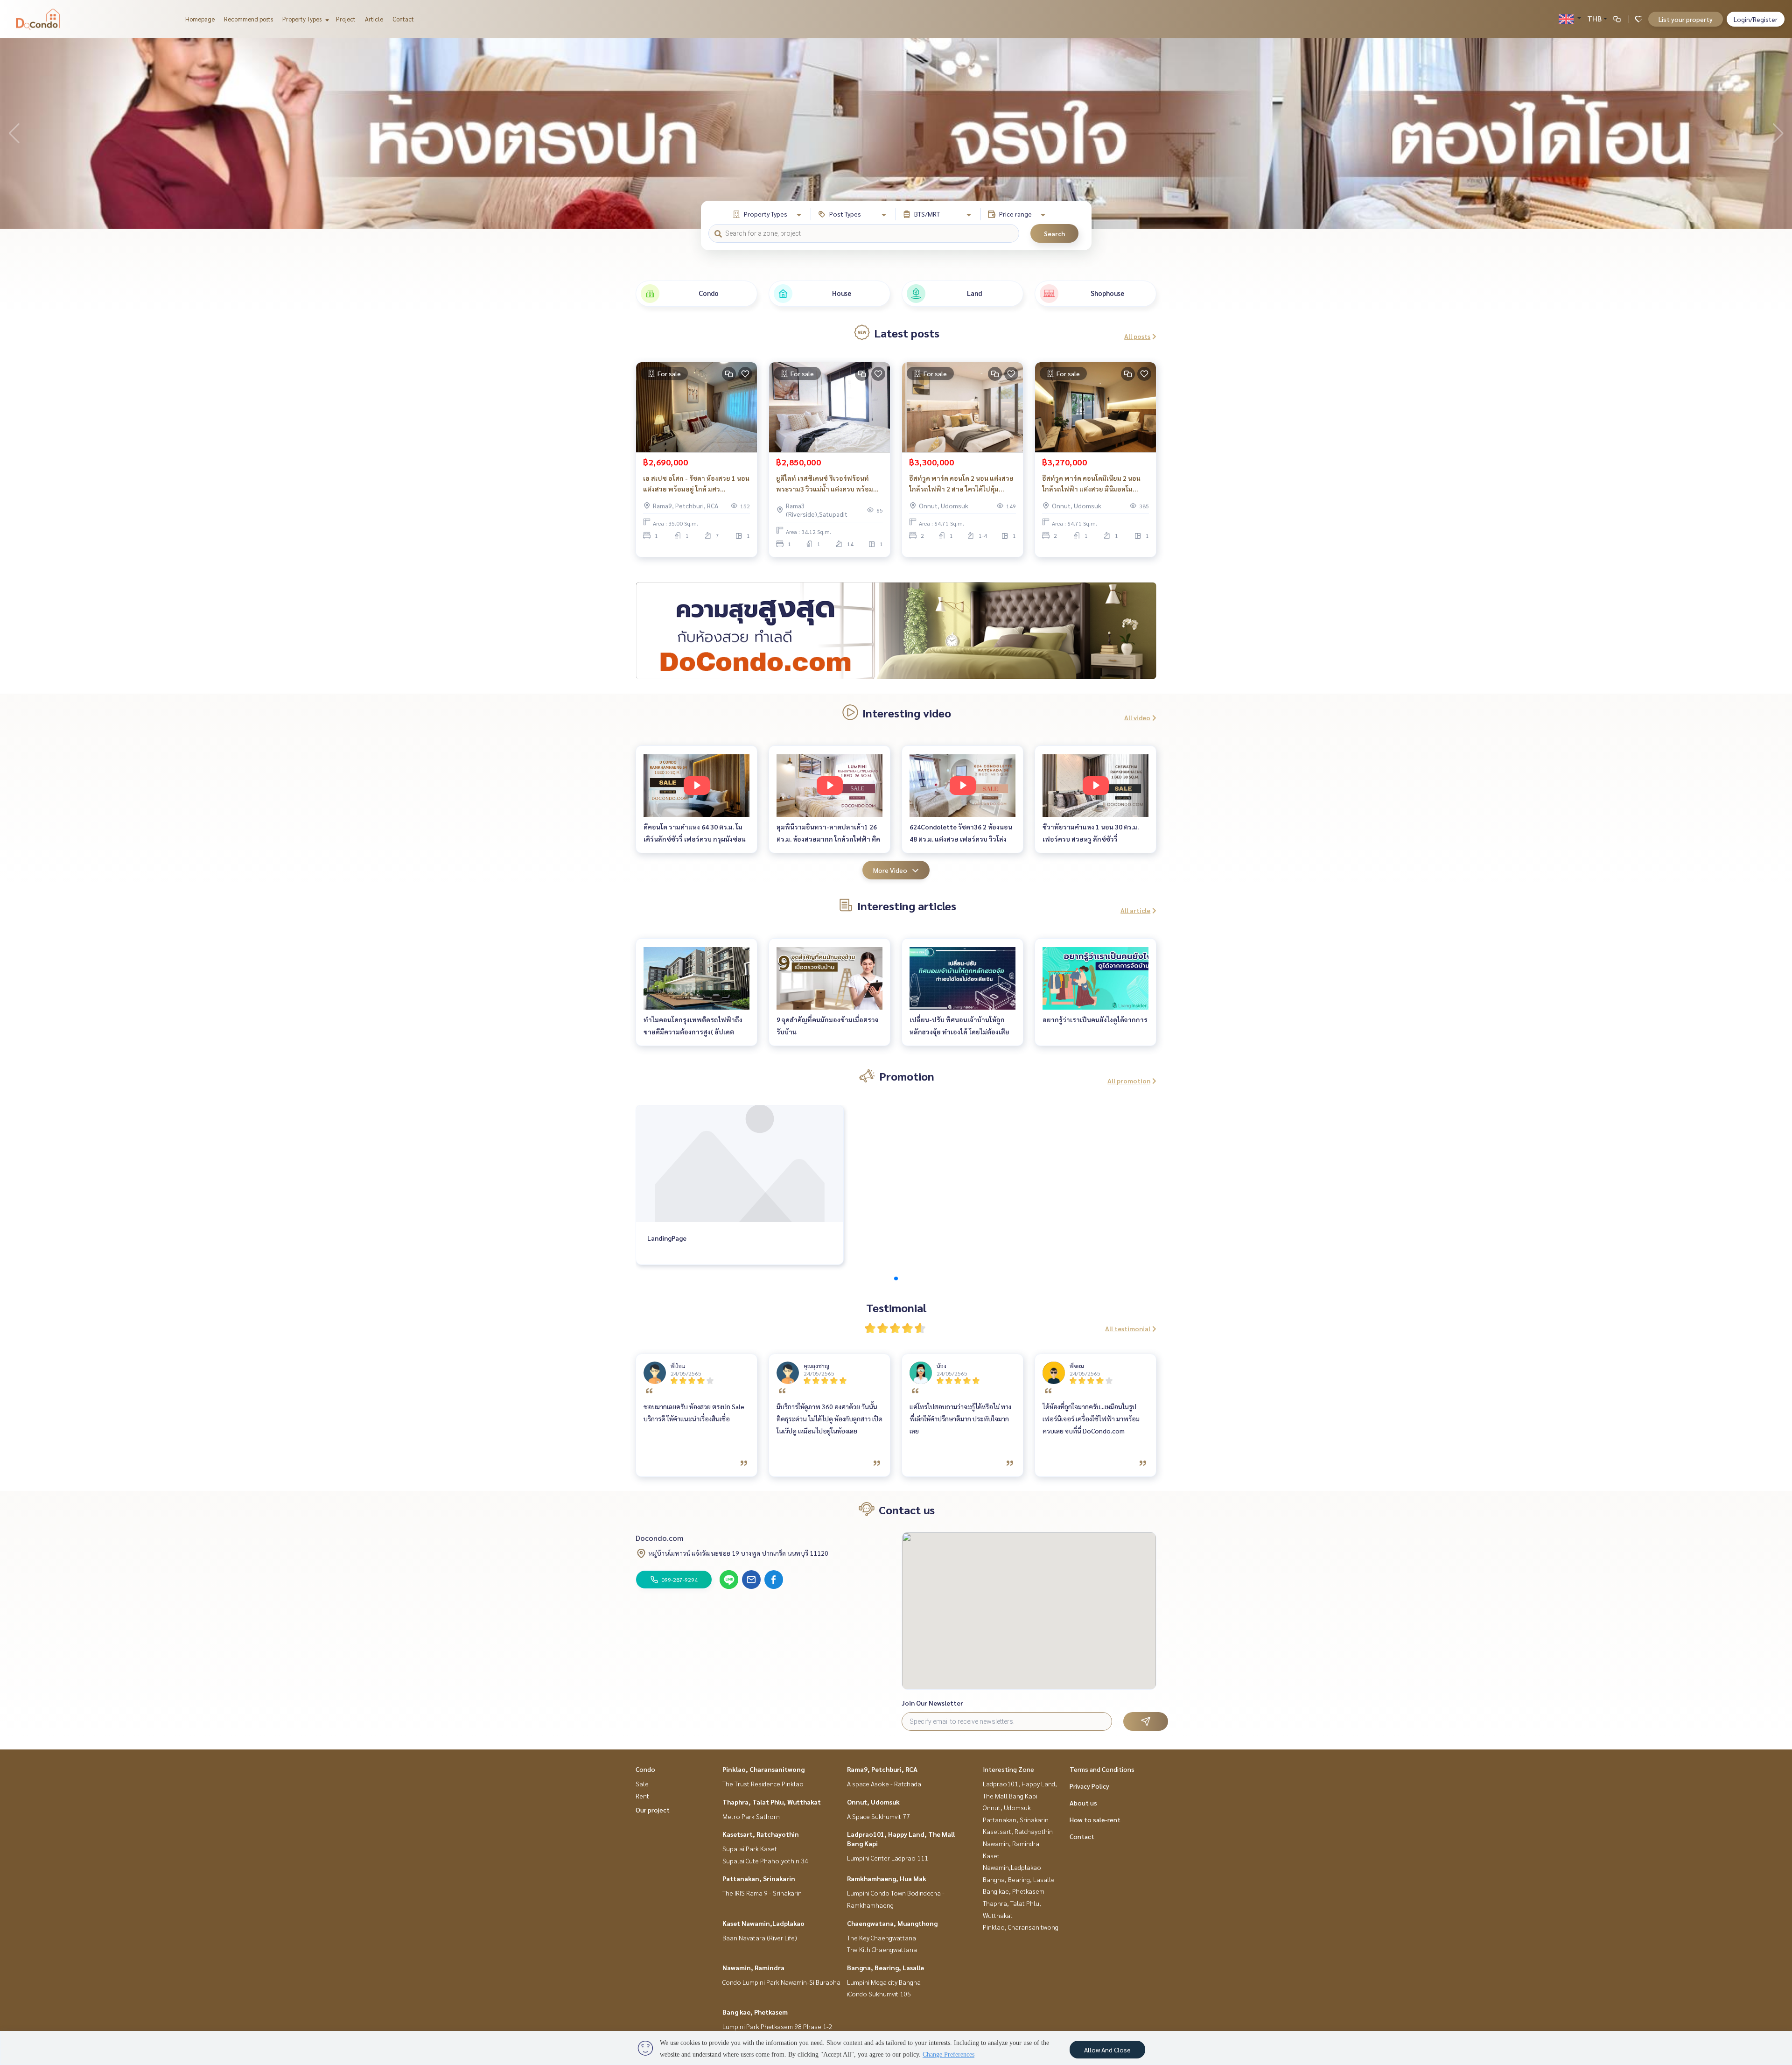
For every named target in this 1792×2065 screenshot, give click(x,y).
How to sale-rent (1095, 1819)
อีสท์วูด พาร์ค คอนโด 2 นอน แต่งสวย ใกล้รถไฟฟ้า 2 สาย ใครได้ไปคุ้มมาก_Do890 (961, 484)
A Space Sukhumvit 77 (878, 1816)
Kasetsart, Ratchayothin (761, 1834)
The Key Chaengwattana (882, 1938)
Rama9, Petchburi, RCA (882, 1769)
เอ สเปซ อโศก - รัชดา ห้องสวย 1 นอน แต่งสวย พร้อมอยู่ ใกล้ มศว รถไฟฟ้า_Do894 (696, 484)
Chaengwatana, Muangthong (892, 1923)
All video (1137, 717)
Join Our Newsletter (932, 1703)
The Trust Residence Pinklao (763, 1784)
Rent (642, 1796)
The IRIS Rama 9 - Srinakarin (762, 1893)
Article (374, 19)
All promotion (1129, 1081)
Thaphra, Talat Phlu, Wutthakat (772, 1802)
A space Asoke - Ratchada (884, 1784)
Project (346, 19)
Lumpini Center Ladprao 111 (888, 1858)
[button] (1778, 133)
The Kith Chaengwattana (882, 1949)
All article (1135, 910)
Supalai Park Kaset (750, 1848)
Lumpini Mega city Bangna (884, 1982)
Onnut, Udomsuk (873, 1802)
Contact (403, 19)
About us (1083, 1803)
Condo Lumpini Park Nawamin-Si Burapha (781, 1982)
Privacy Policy (1089, 1786)
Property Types (303, 19)
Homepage (200, 19)
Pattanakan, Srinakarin (759, 1878)
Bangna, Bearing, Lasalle (885, 1967)
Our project (653, 1810)
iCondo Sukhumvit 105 (879, 1994)
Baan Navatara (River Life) (760, 1938)
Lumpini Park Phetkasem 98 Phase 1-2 (777, 2026)
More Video (890, 870)
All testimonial (1128, 1328)
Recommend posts (248, 19)
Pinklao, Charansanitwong (763, 1769)
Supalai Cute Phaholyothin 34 (765, 1861)
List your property (1686, 19)
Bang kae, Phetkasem (755, 2012)
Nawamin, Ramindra (753, 1967)
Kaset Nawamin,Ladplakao (763, 1923)
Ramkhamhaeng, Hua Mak (887, 1878)
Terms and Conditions (1102, 1769)
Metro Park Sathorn (751, 1816)
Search (1054, 233)
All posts (1137, 336)
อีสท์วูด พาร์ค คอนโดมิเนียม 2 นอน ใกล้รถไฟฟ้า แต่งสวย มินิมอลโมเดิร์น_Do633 (1091, 484)
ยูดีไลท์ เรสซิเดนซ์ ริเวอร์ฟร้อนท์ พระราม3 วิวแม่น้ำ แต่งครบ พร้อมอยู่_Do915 (825, 484)
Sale (642, 1784)
